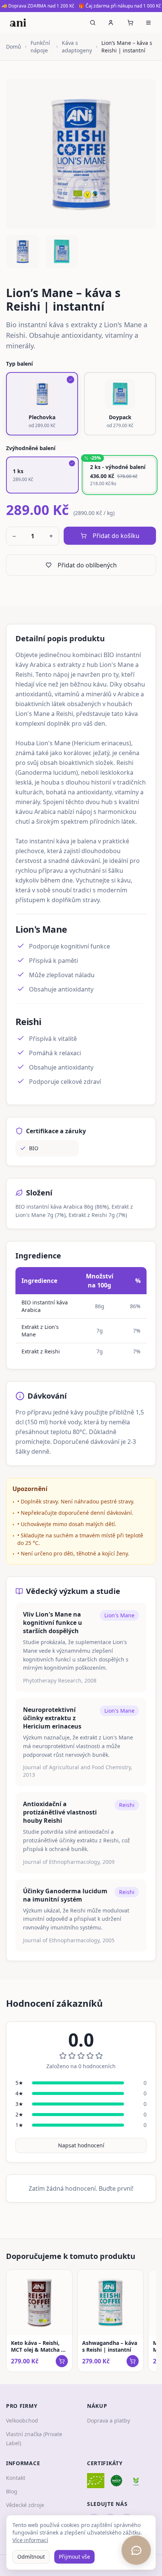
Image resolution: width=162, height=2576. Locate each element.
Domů (14, 47)
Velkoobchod (22, 2420)
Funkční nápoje (40, 47)
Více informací (30, 2540)
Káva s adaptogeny (77, 47)
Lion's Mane (119, 1615)
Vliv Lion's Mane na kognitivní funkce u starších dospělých (53, 1623)
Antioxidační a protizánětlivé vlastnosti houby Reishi (60, 1812)
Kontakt (16, 2478)
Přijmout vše (74, 2557)
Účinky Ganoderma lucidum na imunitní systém (65, 1895)
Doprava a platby (109, 2420)
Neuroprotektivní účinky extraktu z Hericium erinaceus (52, 1718)
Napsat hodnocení (81, 2145)
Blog (12, 2491)
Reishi (127, 1805)
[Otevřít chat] (136, 2550)
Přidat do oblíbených (87, 565)
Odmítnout (31, 2557)
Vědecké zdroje (25, 2505)
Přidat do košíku (116, 536)
